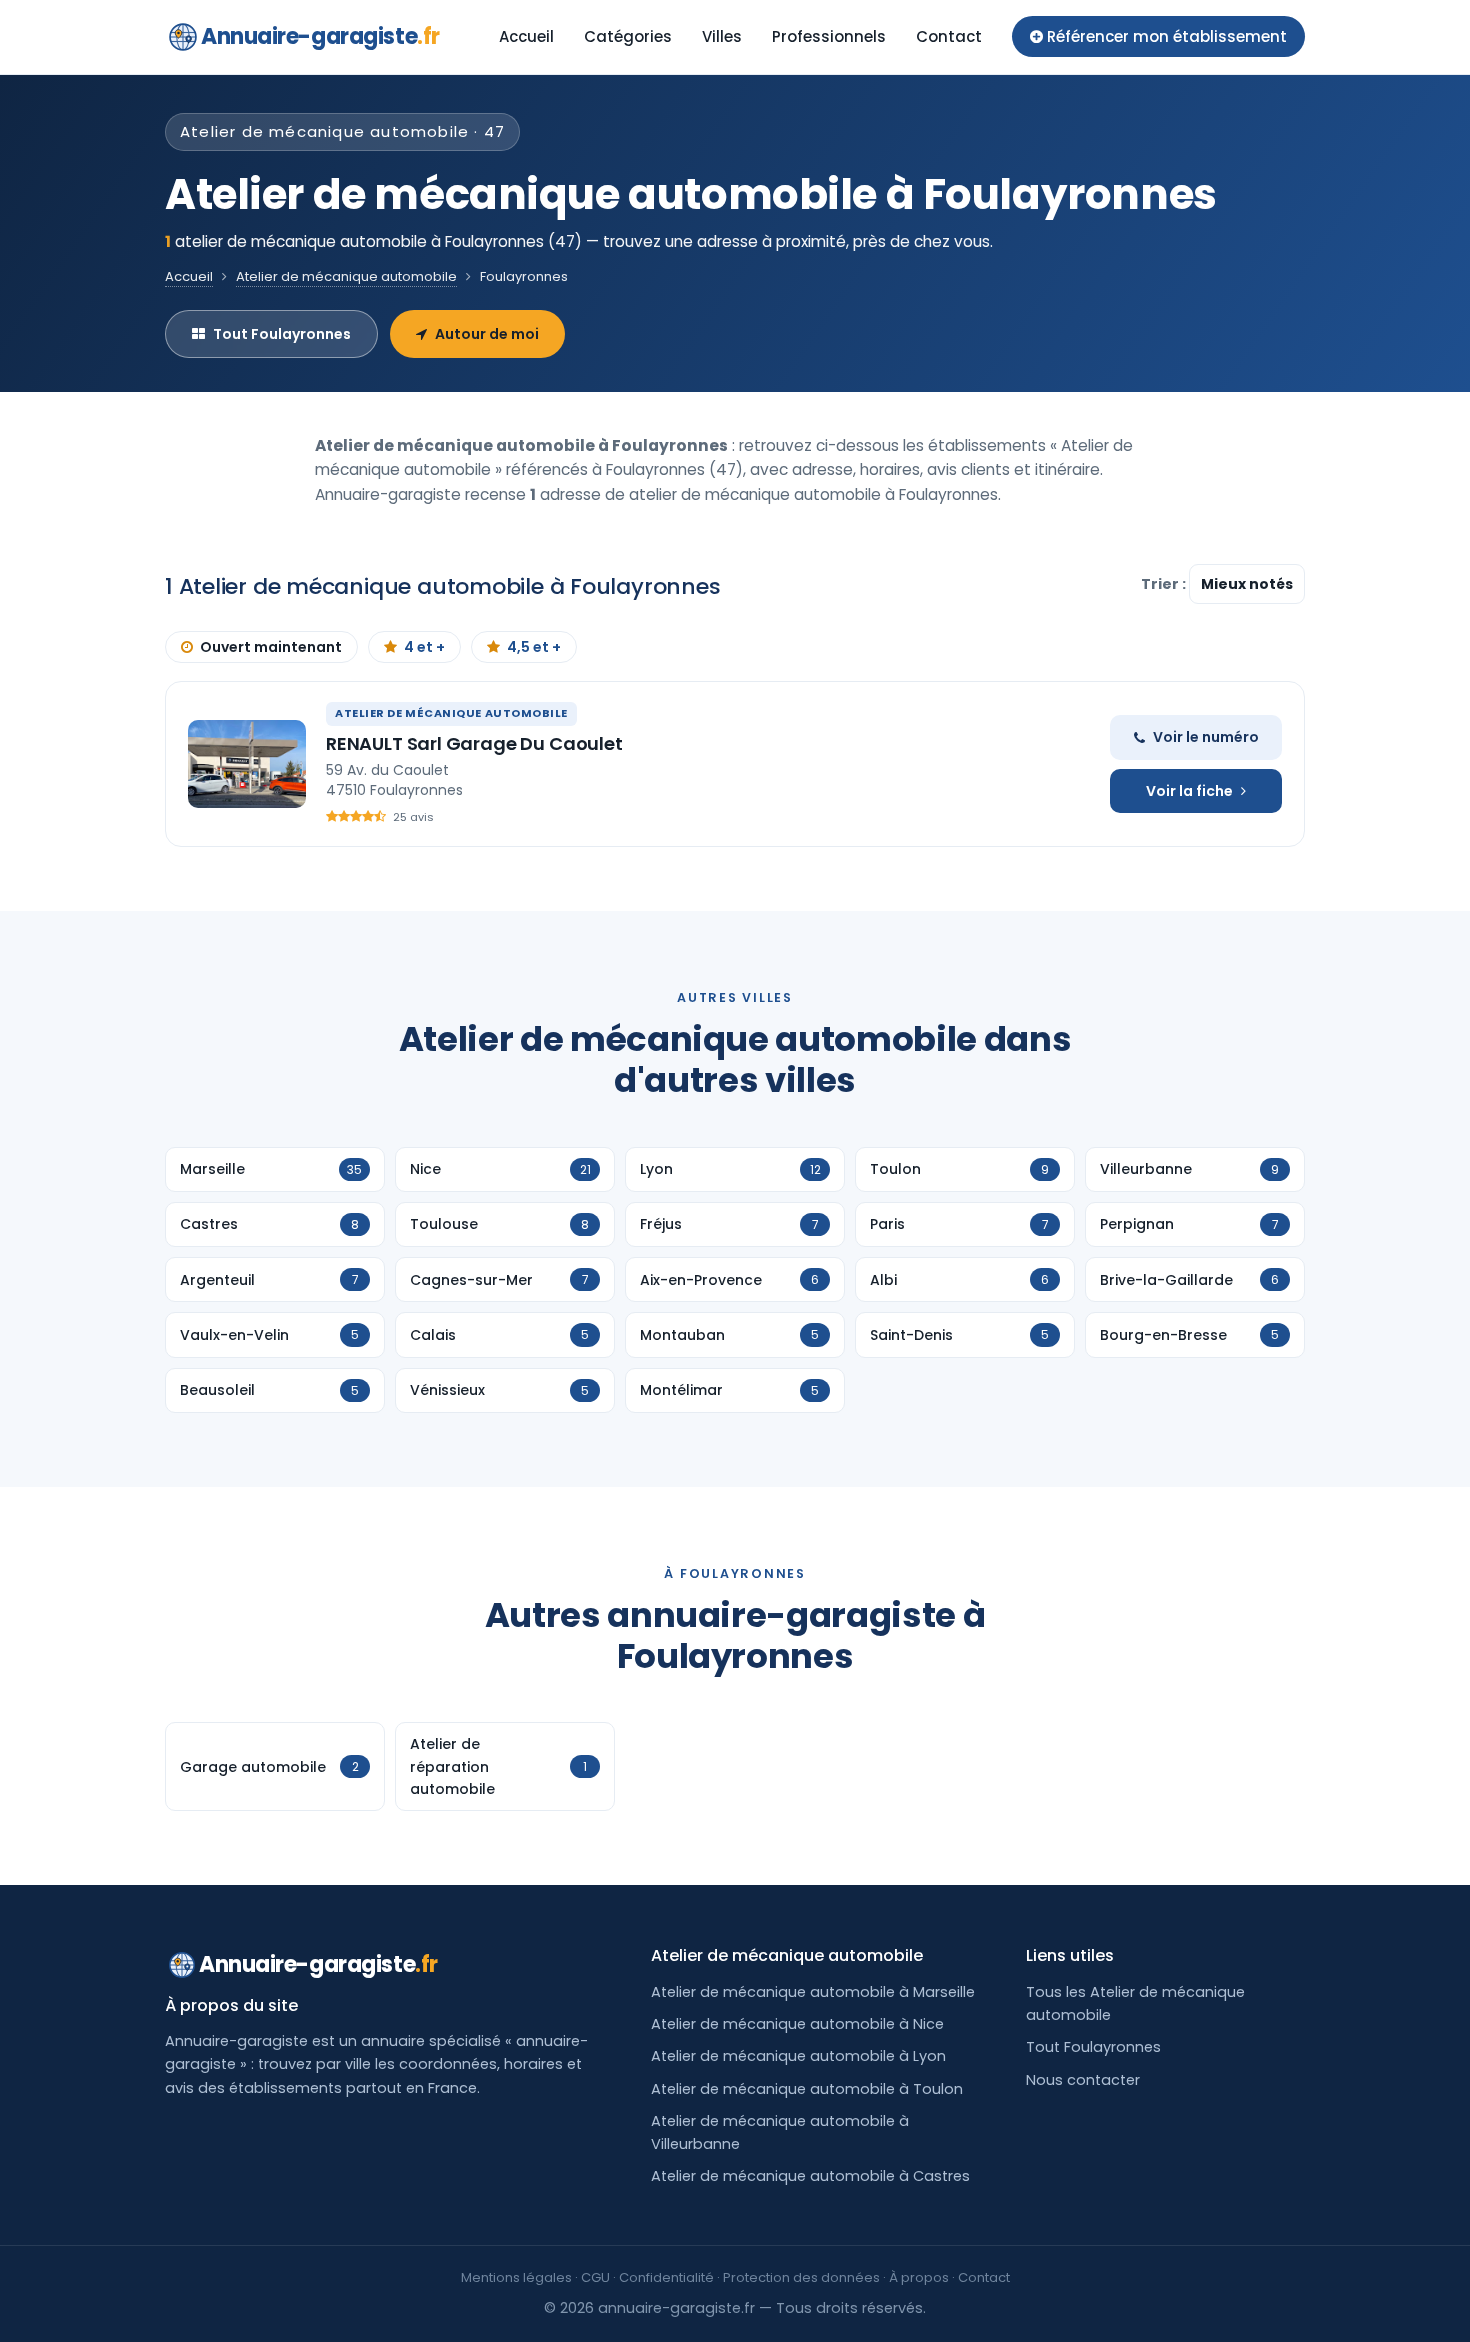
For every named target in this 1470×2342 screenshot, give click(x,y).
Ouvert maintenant (271, 647)
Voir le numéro (1206, 737)
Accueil (526, 36)
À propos (919, 2277)
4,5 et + (534, 647)
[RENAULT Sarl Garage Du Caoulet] (247, 764)
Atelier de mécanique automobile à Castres (810, 2176)
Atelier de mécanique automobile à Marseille (813, 1992)
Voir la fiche (1189, 791)
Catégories (628, 36)
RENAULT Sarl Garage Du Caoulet (474, 743)
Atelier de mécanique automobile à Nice (797, 2024)
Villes (722, 36)
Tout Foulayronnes (282, 334)
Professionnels (829, 36)
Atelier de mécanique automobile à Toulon (807, 2089)
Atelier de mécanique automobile (346, 276)
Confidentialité (666, 2277)
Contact (949, 36)
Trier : (1165, 584)
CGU (595, 2277)
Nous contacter (1083, 2080)
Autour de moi (487, 334)
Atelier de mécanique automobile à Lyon (798, 2056)
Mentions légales (516, 2277)
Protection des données (801, 2277)
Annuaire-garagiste (320, 36)
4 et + (424, 647)
